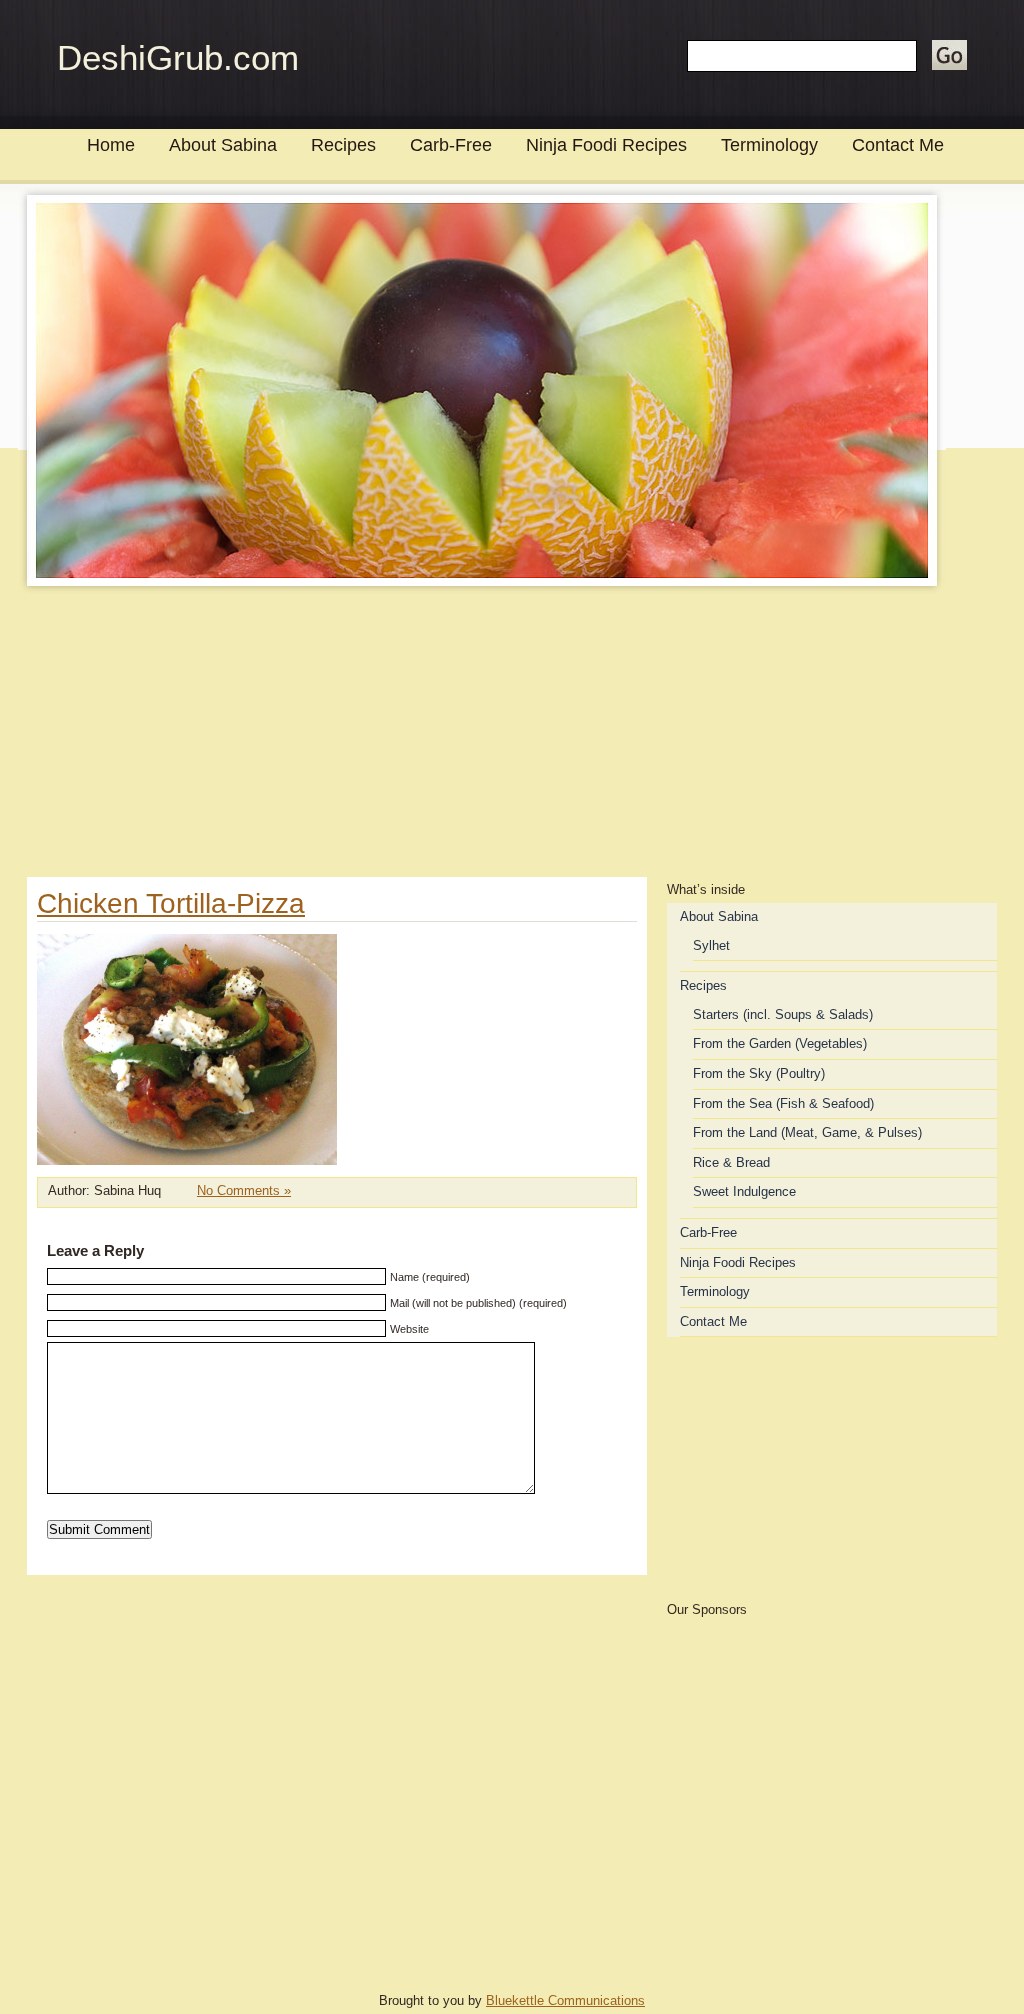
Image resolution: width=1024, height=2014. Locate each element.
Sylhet (711, 945)
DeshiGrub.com (178, 57)
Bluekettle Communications (565, 2000)
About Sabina (223, 145)
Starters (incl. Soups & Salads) (783, 1014)
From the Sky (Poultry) (759, 1073)
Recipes (343, 145)
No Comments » (244, 1190)
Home (111, 145)
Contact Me (898, 145)
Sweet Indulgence (744, 1191)
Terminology (769, 145)
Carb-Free (451, 145)
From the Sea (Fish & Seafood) (783, 1103)
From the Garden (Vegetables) (780, 1043)
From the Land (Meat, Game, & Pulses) (807, 1132)
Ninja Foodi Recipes (606, 145)
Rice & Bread (731, 1162)
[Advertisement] (512, 737)
